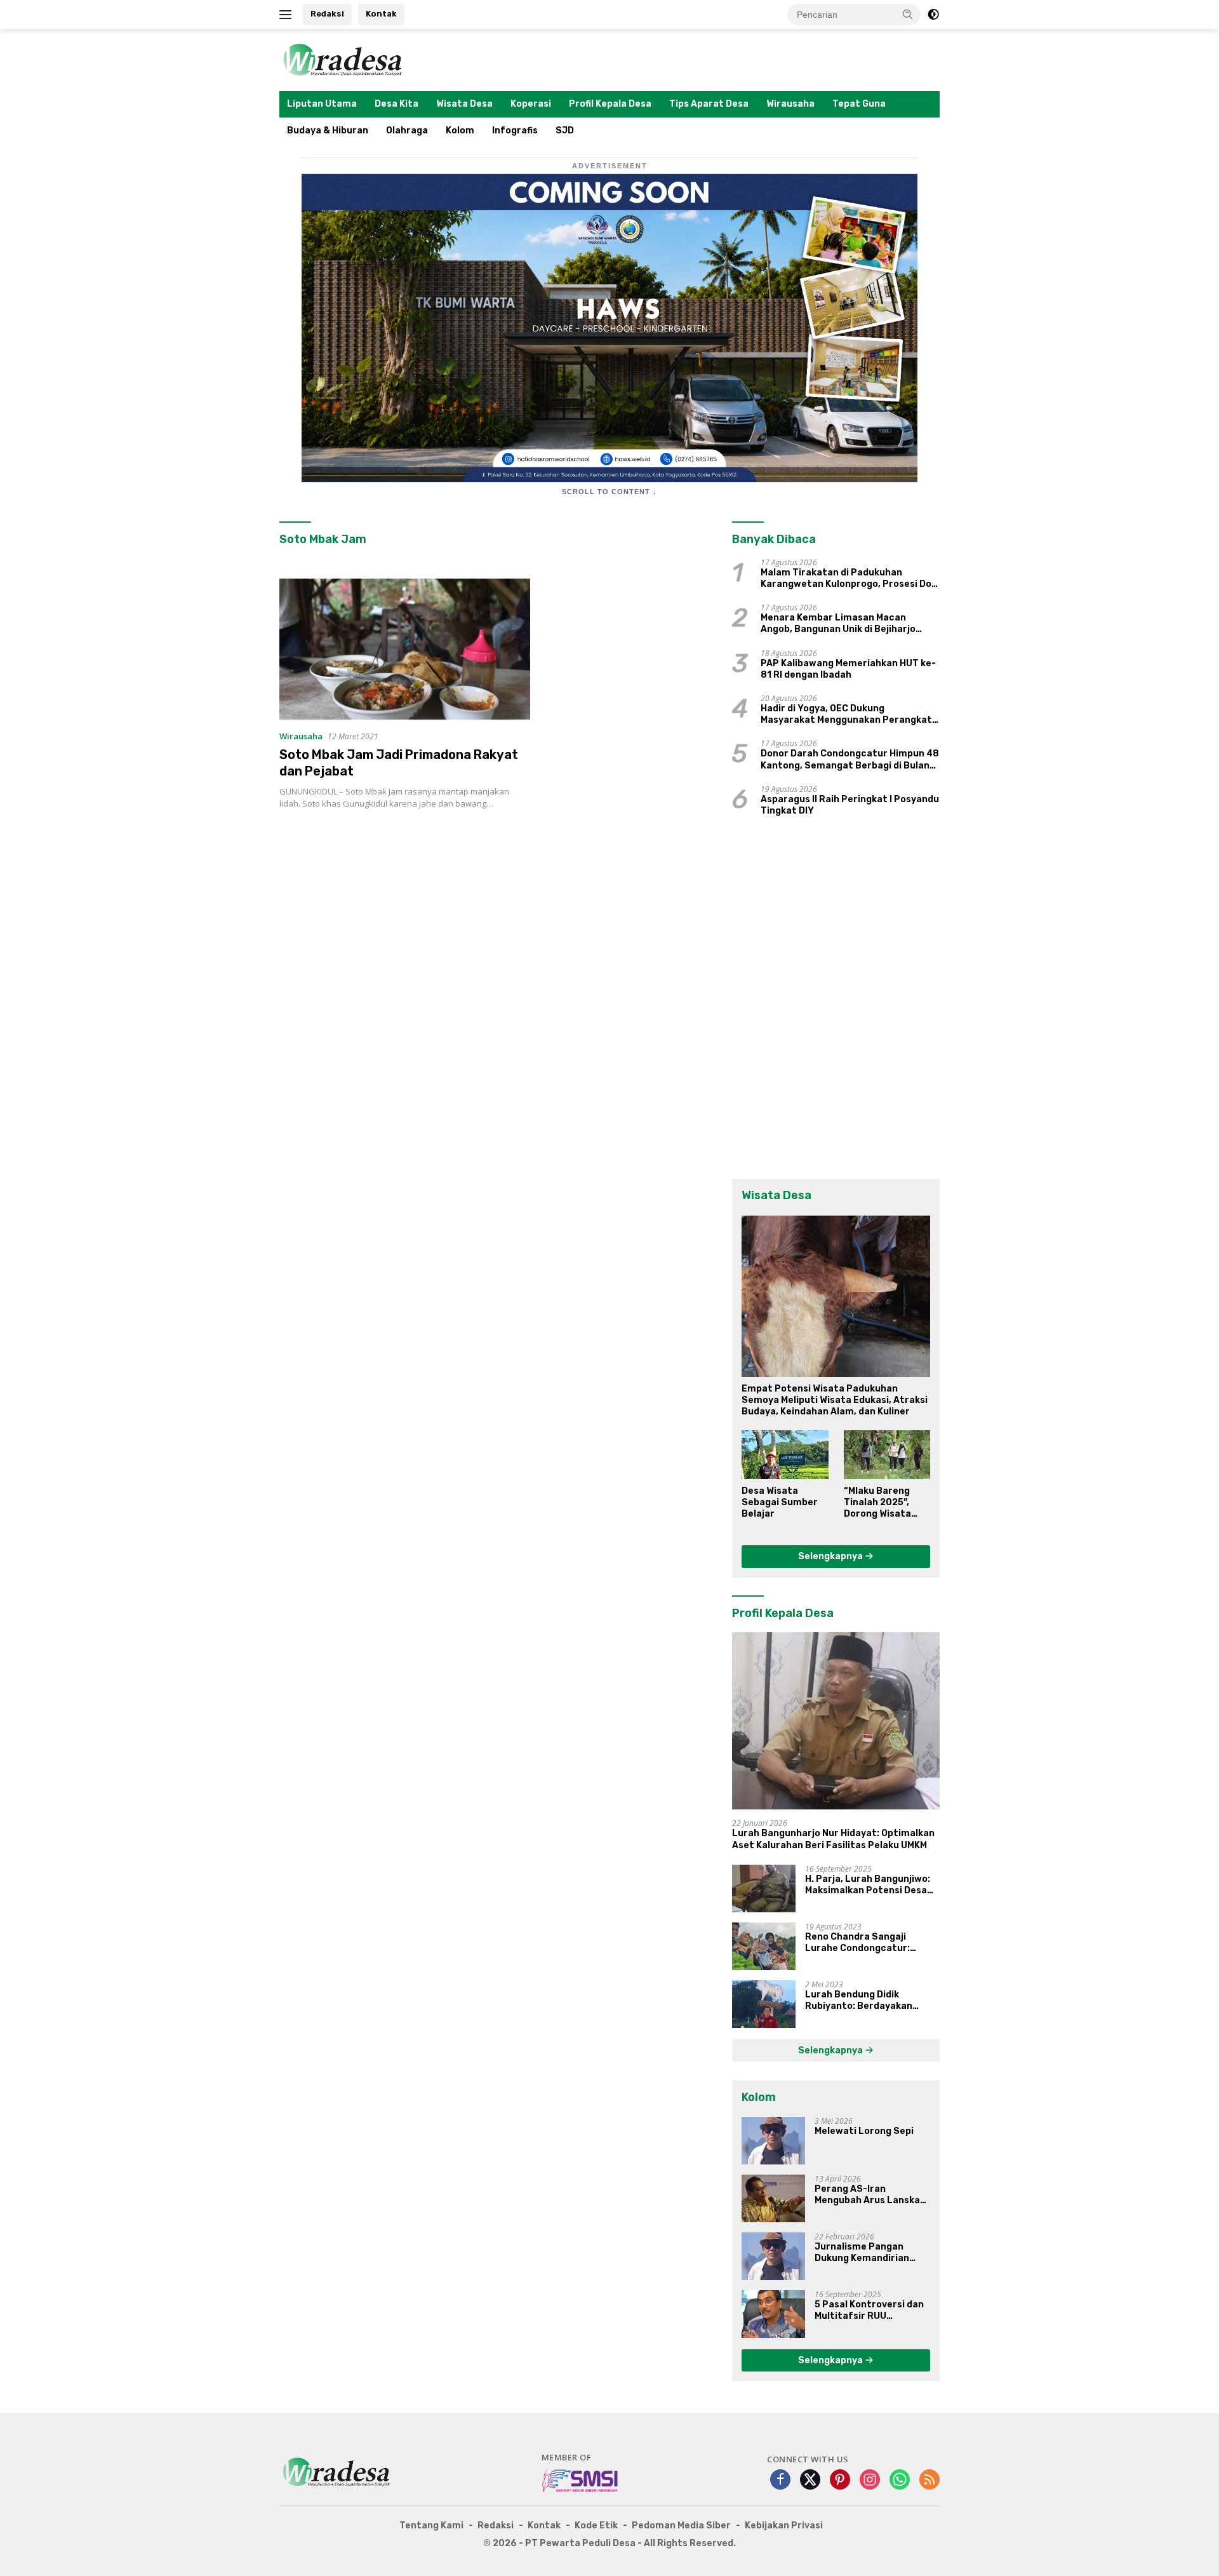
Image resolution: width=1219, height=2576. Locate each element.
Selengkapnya (831, 1556)
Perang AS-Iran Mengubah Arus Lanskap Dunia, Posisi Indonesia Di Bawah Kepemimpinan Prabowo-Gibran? (872, 2195)
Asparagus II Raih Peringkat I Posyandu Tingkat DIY (850, 805)
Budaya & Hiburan (328, 131)
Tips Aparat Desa (709, 104)
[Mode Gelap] (933, 15)
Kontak (381, 14)
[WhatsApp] (900, 2480)
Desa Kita (396, 104)
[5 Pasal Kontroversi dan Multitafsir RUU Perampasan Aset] (773, 2314)
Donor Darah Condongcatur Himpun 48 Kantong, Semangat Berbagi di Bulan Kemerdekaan (850, 760)
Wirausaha (790, 104)
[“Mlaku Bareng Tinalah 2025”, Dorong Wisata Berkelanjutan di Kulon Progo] (887, 1454)
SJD (565, 131)
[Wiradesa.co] (343, 59)
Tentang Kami (431, 2526)
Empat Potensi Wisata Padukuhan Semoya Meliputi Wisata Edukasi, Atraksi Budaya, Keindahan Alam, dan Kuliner (835, 1400)
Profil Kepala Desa (610, 104)
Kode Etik (596, 2526)
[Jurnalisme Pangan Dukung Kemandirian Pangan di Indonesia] (773, 2256)
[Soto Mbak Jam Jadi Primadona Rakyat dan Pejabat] (405, 649)
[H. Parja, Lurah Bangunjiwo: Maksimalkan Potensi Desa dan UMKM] (764, 1888)
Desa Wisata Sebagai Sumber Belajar (780, 1502)
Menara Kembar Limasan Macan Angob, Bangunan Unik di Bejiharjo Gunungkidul (838, 624)
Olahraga (407, 131)
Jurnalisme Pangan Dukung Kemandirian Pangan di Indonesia (862, 2253)
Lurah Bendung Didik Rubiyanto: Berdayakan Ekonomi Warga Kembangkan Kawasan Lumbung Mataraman (871, 2001)
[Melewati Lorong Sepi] (773, 2141)
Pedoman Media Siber (681, 2526)
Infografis (515, 131)
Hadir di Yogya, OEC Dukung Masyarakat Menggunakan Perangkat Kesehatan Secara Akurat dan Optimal (849, 714)
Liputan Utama (322, 104)
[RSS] (929, 2480)
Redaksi (327, 14)
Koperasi (531, 104)
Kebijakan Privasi (784, 2526)
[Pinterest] (840, 2480)
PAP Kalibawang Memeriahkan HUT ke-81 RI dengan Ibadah (848, 669)
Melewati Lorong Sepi (864, 2131)
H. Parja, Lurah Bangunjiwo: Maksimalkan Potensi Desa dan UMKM (868, 1885)
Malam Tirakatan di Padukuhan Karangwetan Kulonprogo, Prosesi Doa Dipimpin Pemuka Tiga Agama (849, 579)
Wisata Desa (464, 104)
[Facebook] (780, 2480)
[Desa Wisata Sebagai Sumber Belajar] (785, 1454)
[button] (908, 14)
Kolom (460, 131)
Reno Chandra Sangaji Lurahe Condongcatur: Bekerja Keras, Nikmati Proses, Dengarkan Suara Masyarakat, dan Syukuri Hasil (863, 1943)
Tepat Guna (859, 104)
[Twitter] (810, 2480)
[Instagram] (870, 2480)
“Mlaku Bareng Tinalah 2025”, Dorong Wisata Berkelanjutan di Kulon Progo (882, 1503)
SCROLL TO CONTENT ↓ (609, 492)
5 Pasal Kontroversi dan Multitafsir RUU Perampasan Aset (869, 2311)
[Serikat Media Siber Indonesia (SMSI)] (581, 2480)
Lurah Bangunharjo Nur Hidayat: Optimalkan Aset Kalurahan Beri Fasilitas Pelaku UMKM (833, 1839)
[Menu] (288, 15)
